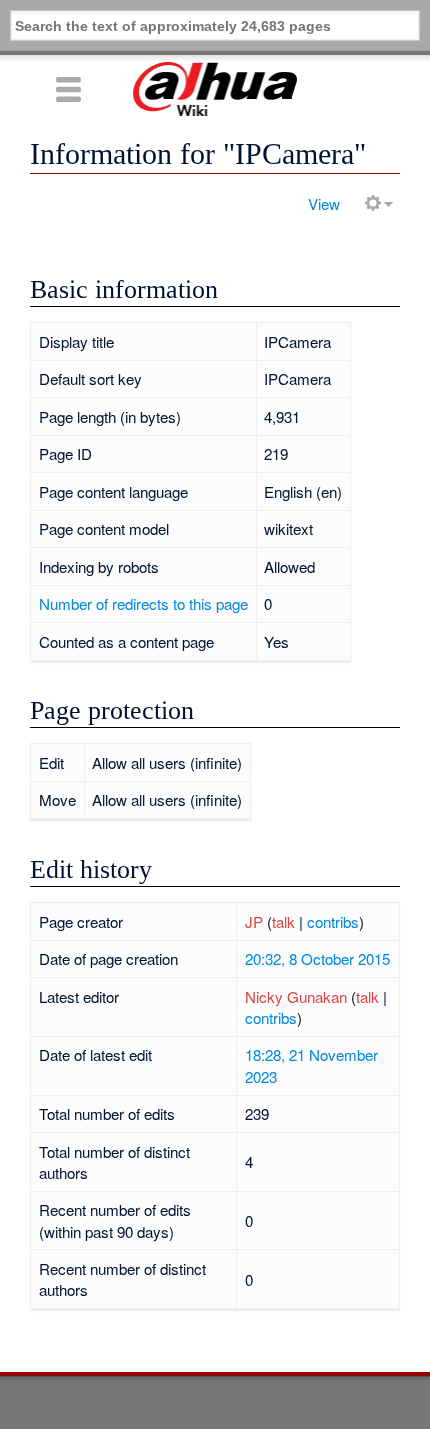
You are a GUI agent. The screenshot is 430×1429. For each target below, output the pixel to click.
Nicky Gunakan (296, 996)
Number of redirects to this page (143, 603)
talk (283, 921)
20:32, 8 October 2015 (317, 958)
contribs (333, 921)
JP (254, 921)
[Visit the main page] (214, 89)
